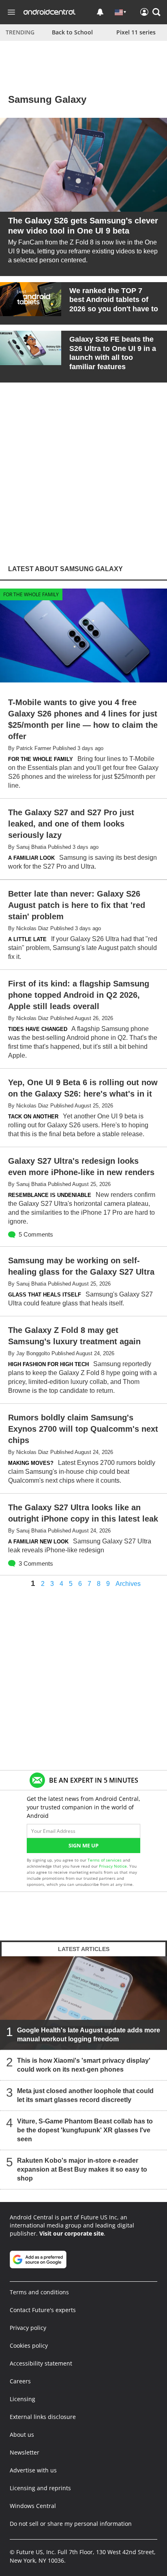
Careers (20, 2381)
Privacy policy (28, 2328)
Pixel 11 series (136, 32)
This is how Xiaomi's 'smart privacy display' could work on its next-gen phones (84, 2065)
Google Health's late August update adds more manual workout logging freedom (89, 2035)
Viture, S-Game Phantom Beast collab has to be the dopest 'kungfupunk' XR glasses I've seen (85, 2131)
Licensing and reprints (40, 2488)
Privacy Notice (113, 1866)
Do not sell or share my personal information (71, 2524)
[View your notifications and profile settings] (100, 12)
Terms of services (105, 1860)
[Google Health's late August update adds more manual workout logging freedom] (83, 2003)
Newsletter (25, 2452)
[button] (156, 12)
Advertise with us (33, 2470)
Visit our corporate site (72, 2233)
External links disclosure (43, 2417)
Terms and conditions (39, 2292)
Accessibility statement (41, 2363)
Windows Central (33, 2506)
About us (22, 2435)
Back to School (72, 32)
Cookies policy (29, 2345)
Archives (128, 1584)
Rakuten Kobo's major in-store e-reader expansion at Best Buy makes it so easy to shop (82, 2170)
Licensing (22, 2399)
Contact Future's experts (43, 2310)
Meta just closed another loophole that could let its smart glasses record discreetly (85, 2096)
